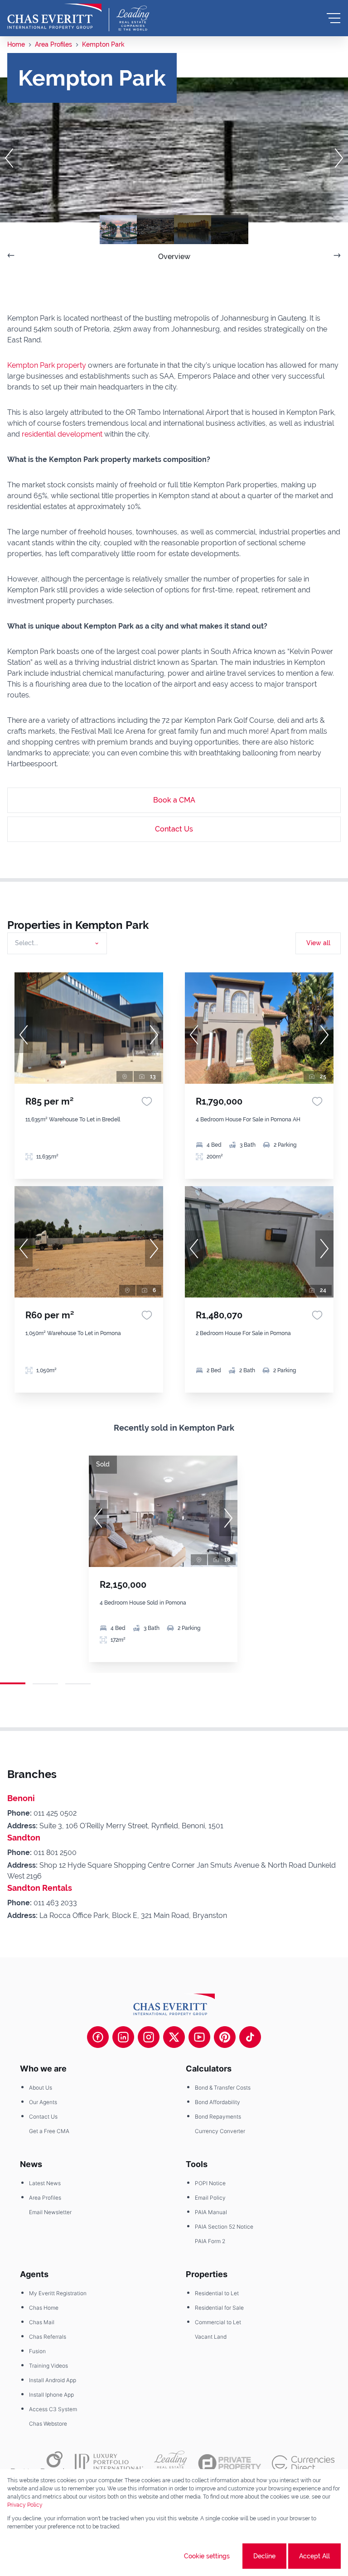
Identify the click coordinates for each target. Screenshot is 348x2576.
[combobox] (56, 943)
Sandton (24, 1838)
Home (16, 44)
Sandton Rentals (40, 1888)
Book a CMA (174, 800)
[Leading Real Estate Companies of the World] (133, 18)
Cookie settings (207, 2556)
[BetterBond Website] (37, 2463)
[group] (89, 1028)
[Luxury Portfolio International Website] (109, 2463)
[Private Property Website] (230, 2463)
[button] (9, 158)
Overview (174, 257)
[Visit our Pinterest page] (225, 2037)
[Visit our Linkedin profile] (123, 2037)
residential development (62, 434)
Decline (264, 2556)
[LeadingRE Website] (171, 2463)
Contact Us (174, 829)
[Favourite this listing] (147, 1101)
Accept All (314, 2556)
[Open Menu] (333, 18)
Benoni (21, 1798)
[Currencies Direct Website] (303, 2463)
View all (318, 943)
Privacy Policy (25, 2505)
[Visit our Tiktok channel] (250, 2037)
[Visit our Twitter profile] (174, 2037)
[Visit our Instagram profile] (149, 2037)
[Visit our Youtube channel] (199, 2037)
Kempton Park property (47, 365)
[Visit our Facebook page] (98, 2037)
